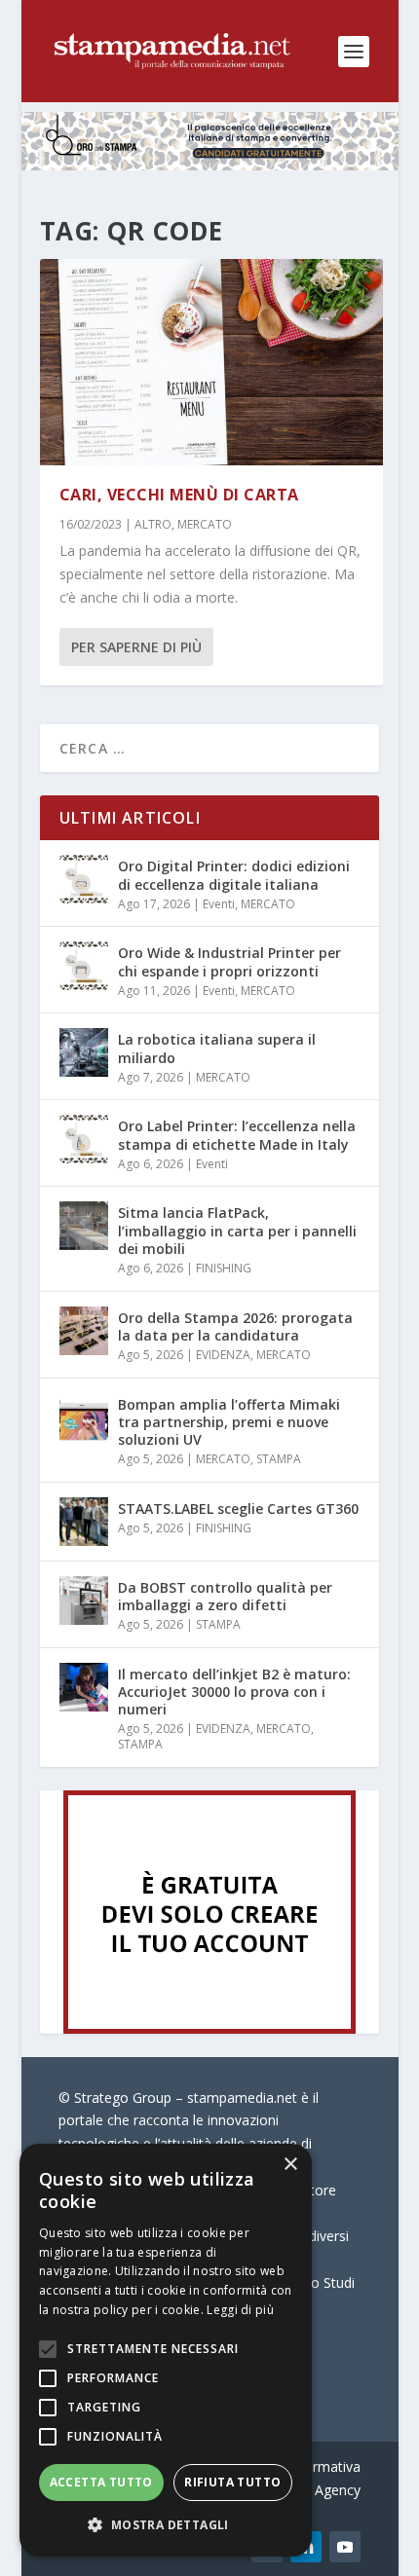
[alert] (166, 2350)
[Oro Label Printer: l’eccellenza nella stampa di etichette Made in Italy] (84, 1139)
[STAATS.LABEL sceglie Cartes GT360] (84, 1522)
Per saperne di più (136, 647)
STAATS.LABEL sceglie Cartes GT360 (238, 1509)
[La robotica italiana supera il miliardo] (84, 1052)
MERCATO (205, 524)
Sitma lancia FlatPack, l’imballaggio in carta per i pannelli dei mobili (237, 1230)
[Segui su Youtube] (345, 2547)
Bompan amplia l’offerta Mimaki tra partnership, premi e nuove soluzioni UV (229, 1422)
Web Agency (322, 2490)
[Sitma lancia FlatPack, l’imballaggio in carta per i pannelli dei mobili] (84, 1226)
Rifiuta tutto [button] (232, 2482)
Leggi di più (240, 2310)
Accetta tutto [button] (101, 2482)
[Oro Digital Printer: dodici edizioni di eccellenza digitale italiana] (84, 879)
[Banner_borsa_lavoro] (209, 2028)
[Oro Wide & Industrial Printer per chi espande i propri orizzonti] (84, 966)
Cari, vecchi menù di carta (179, 495)
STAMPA (279, 1459)
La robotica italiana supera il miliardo (217, 1048)
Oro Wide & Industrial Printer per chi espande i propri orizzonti (229, 961)
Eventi (219, 904)
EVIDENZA (223, 1355)
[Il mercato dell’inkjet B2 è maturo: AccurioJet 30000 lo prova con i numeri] (84, 1687)
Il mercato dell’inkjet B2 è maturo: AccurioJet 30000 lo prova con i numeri (234, 1692)
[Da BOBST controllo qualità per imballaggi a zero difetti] (84, 1601)
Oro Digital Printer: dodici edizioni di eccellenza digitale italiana (234, 875)
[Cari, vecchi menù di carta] (211, 362)
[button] (166, 2525)
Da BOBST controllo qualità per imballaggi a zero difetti (225, 1596)
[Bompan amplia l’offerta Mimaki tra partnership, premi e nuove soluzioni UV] (84, 1417)
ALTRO (153, 524)
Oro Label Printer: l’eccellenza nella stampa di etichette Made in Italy (237, 1135)
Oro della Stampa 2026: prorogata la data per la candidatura (235, 1326)
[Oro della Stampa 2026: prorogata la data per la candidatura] (84, 1331)
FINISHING (224, 1268)
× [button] (290, 2165)
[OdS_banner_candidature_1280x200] (210, 165)
